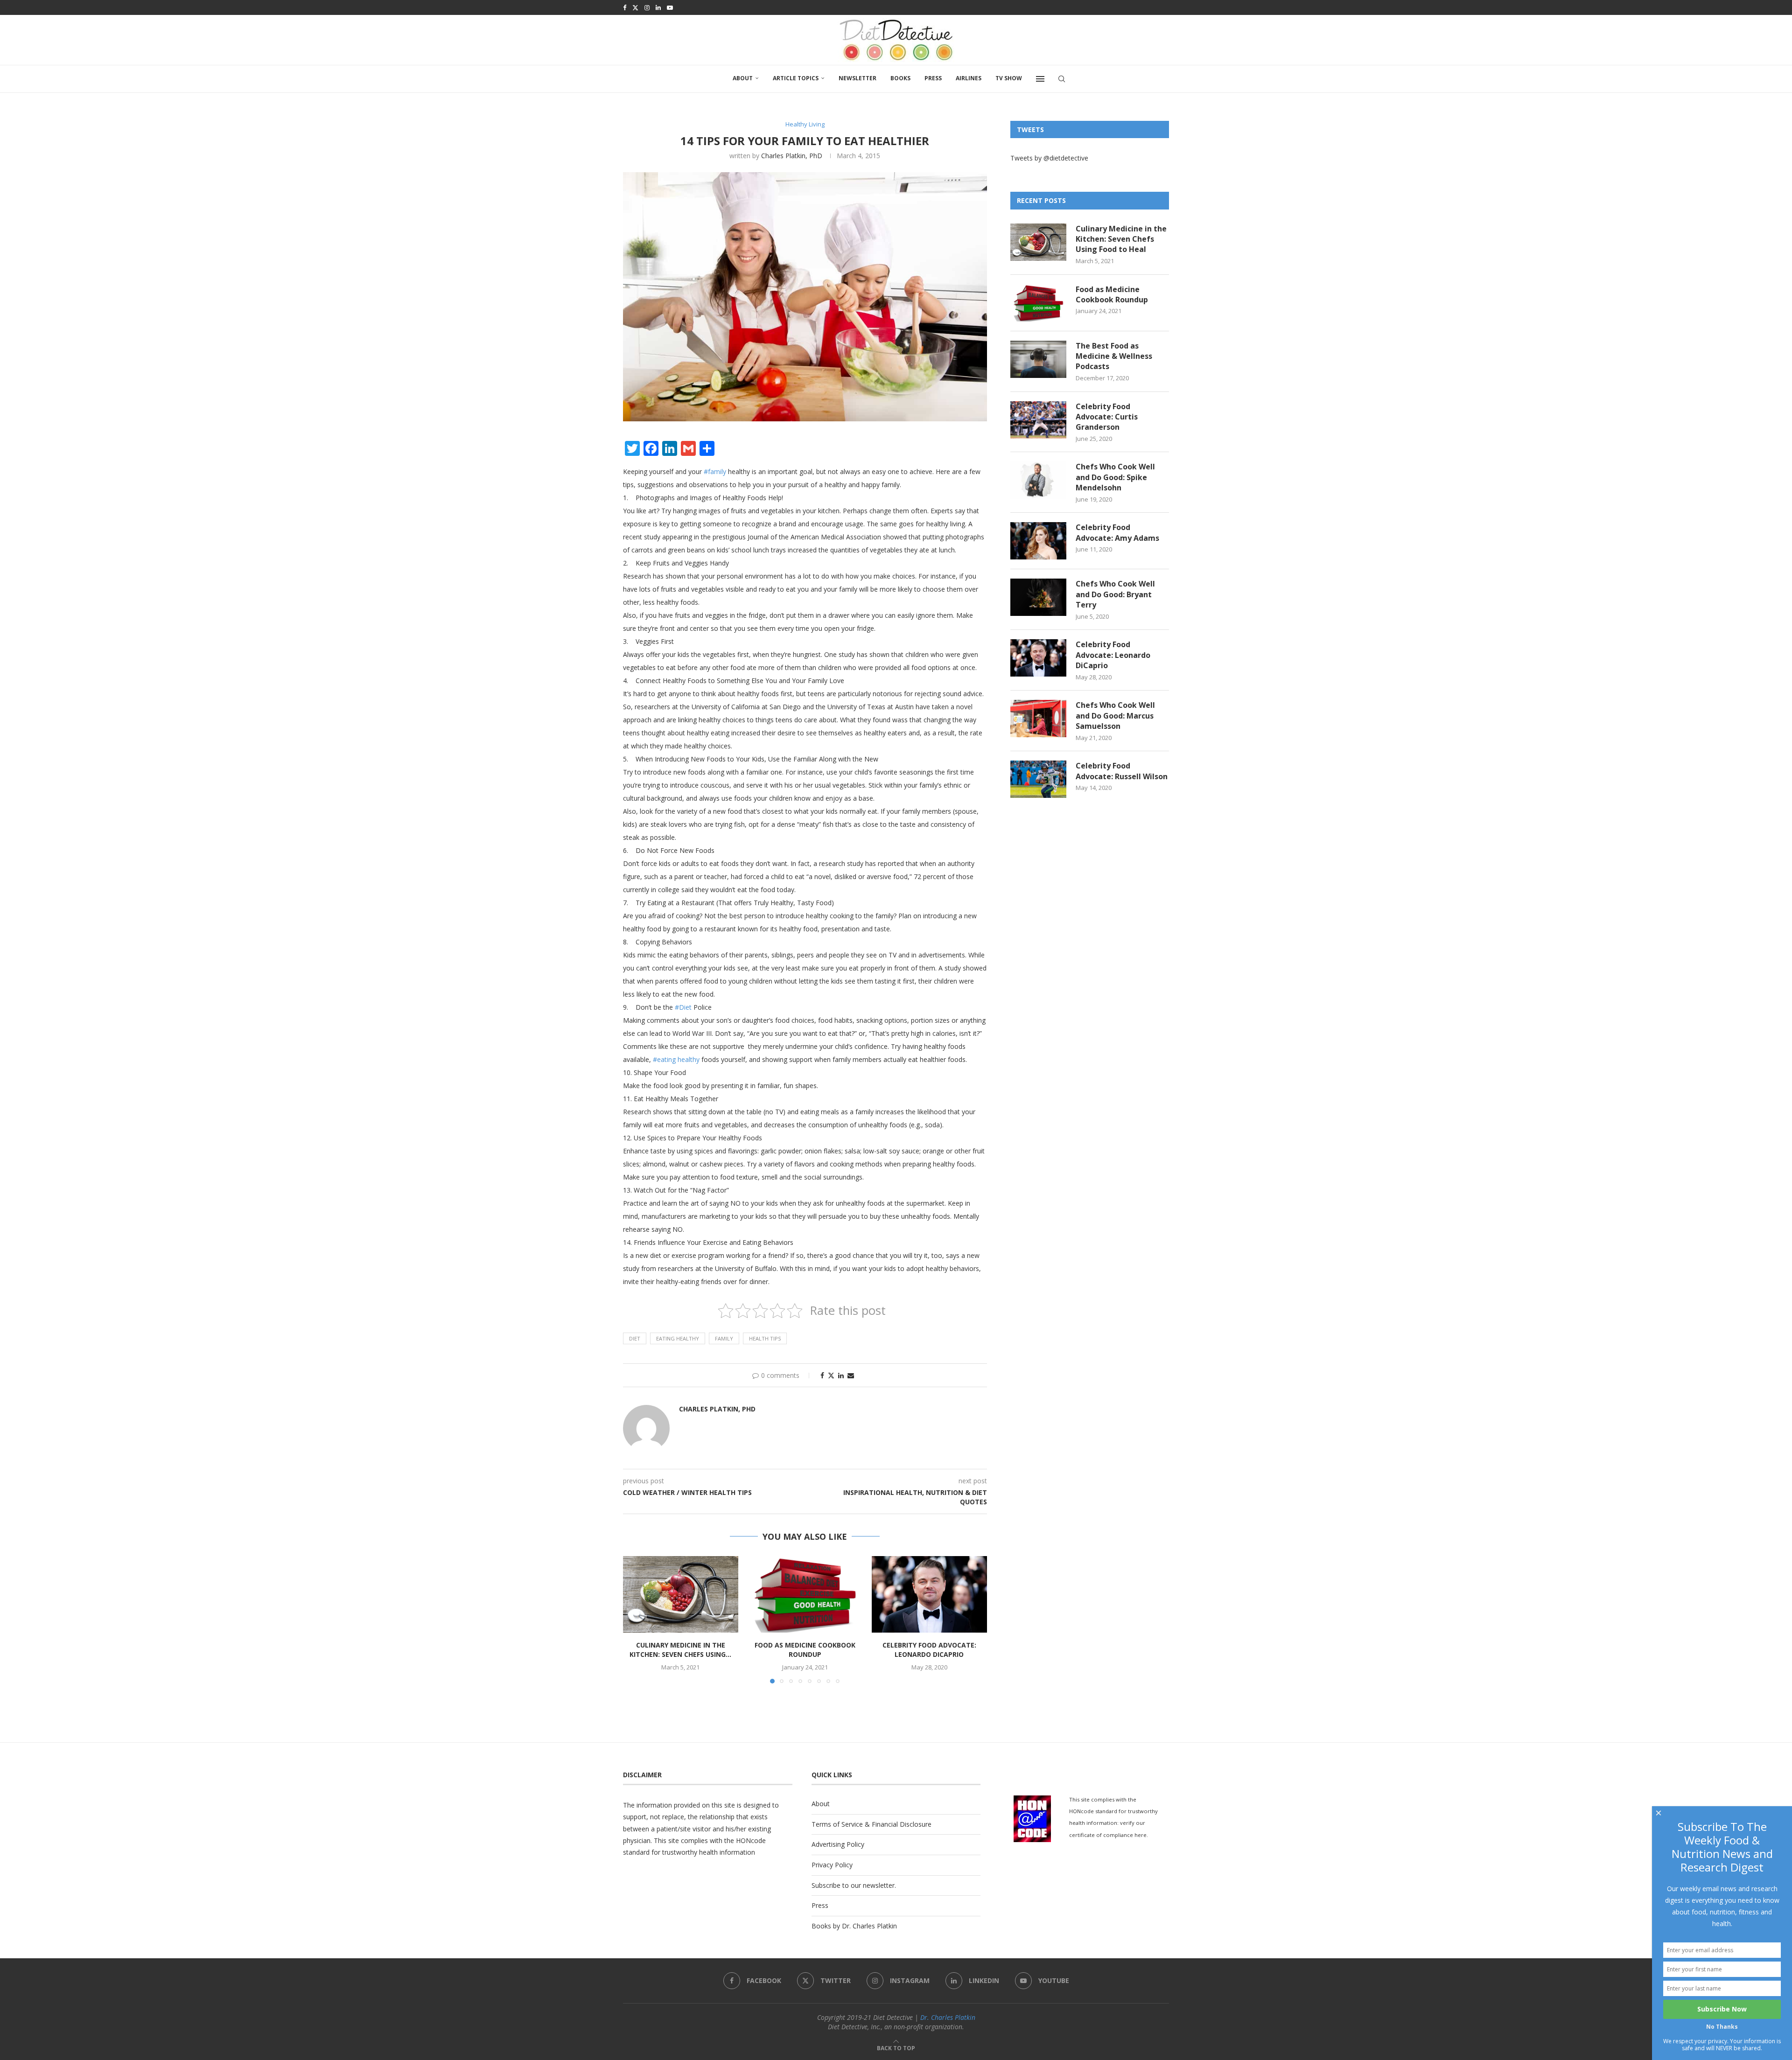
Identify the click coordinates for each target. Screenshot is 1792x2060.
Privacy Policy (832, 1865)
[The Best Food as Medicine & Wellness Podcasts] (1038, 359)
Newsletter (857, 78)
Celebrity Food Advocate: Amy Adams (1117, 532)
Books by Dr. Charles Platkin (854, 1926)
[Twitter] (635, 7)
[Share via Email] (851, 1375)
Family (724, 1338)
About (743, 78)
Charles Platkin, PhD (792, 156)
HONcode (751, 1840)
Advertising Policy (838, 1844)
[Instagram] (647, 7)
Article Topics (796, 78)
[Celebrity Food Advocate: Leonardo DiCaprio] (929, 1594)
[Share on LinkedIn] (841, 1375)
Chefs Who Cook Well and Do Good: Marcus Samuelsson (1115, 716)
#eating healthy (676, 1059)
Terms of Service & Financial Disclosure (871, 1824)
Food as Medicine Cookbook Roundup (805, 1650)
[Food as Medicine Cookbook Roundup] (805, 1594)
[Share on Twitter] (831, 1375)
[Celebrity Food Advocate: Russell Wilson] (1038, 779)
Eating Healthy (678, 1338)
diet (635, 1338)
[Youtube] (670, 7)
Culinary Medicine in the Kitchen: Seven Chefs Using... (680, 1650)
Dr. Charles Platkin (948, 2017)
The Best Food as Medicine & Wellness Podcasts (1114, 356)
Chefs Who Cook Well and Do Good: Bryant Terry (1115, 594)
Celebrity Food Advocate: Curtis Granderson (1107, 417)
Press (933, 78)
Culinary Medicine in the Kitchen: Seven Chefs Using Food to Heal (1121, 239)
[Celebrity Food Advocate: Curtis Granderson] (1038, 420)
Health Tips (765, 1338)
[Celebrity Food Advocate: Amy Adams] (1038, 541)
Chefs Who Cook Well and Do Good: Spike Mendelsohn (1115, 477)
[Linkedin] (658, 7)
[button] (636, 1619)
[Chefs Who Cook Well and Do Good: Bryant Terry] (1038, 597)
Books (900, 78)
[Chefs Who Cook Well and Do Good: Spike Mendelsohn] (1038, 480)
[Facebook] (625, 7)
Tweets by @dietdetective (1049, 158)
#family (715, 471)
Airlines (969, 78)
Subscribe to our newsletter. (854, 1885)
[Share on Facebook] (822, 1375)
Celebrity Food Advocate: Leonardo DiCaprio (929, 1650)
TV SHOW (1009, 78)
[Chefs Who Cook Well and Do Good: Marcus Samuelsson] (1038, 719)
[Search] (1062, 79)
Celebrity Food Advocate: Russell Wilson (1122, 771)
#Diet (683, 1007)
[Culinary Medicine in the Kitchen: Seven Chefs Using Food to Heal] (681, 1594)
